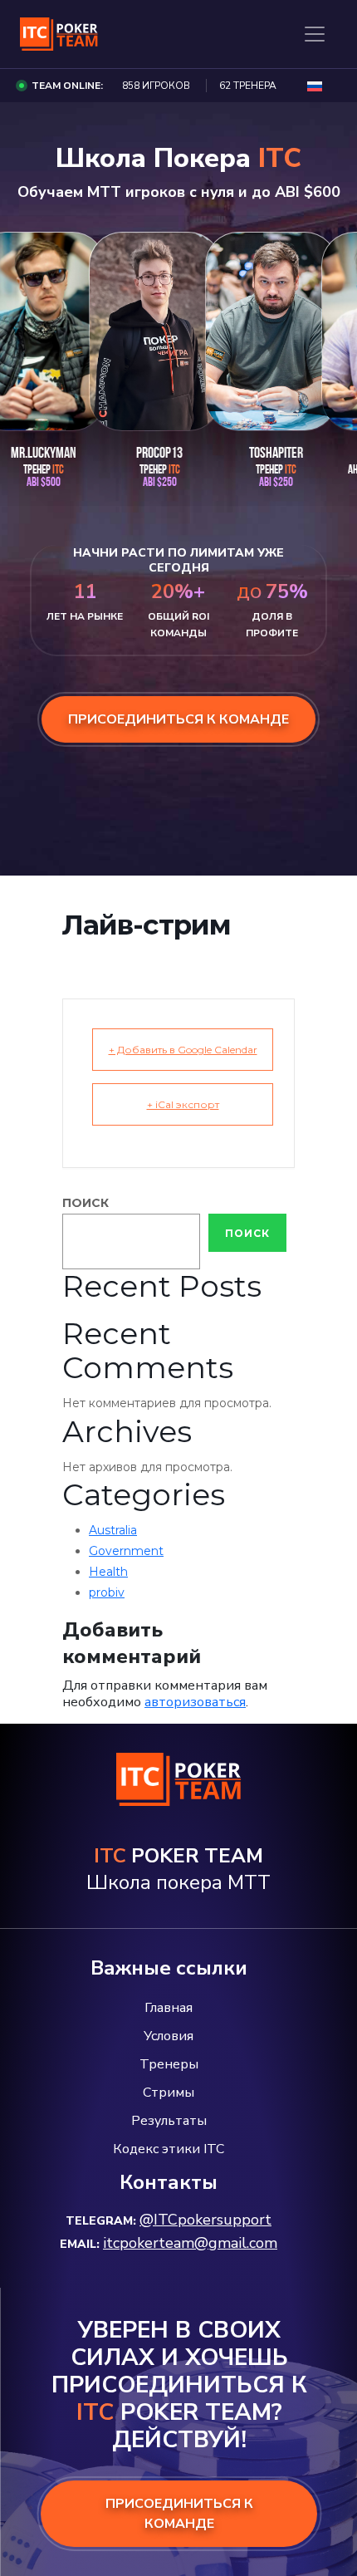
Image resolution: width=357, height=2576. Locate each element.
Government (126, 1551)
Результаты (169, 2121)
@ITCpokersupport (205, 2220)
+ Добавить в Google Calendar (183, 1050)
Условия (169, 2036)
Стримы (169, 2093)
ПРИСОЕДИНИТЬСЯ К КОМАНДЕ (179, 2514)
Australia (113, 1530)
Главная (169, 2008)
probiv (107, 1592)
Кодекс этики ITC (169, 2149)
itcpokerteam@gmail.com (190, 2243)
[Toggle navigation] (315, 34)
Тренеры (169, 2064)
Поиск (86, 1203)
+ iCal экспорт (183, 1104)
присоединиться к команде (178, 719)
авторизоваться (195, 1702)
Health (108, 1572)
